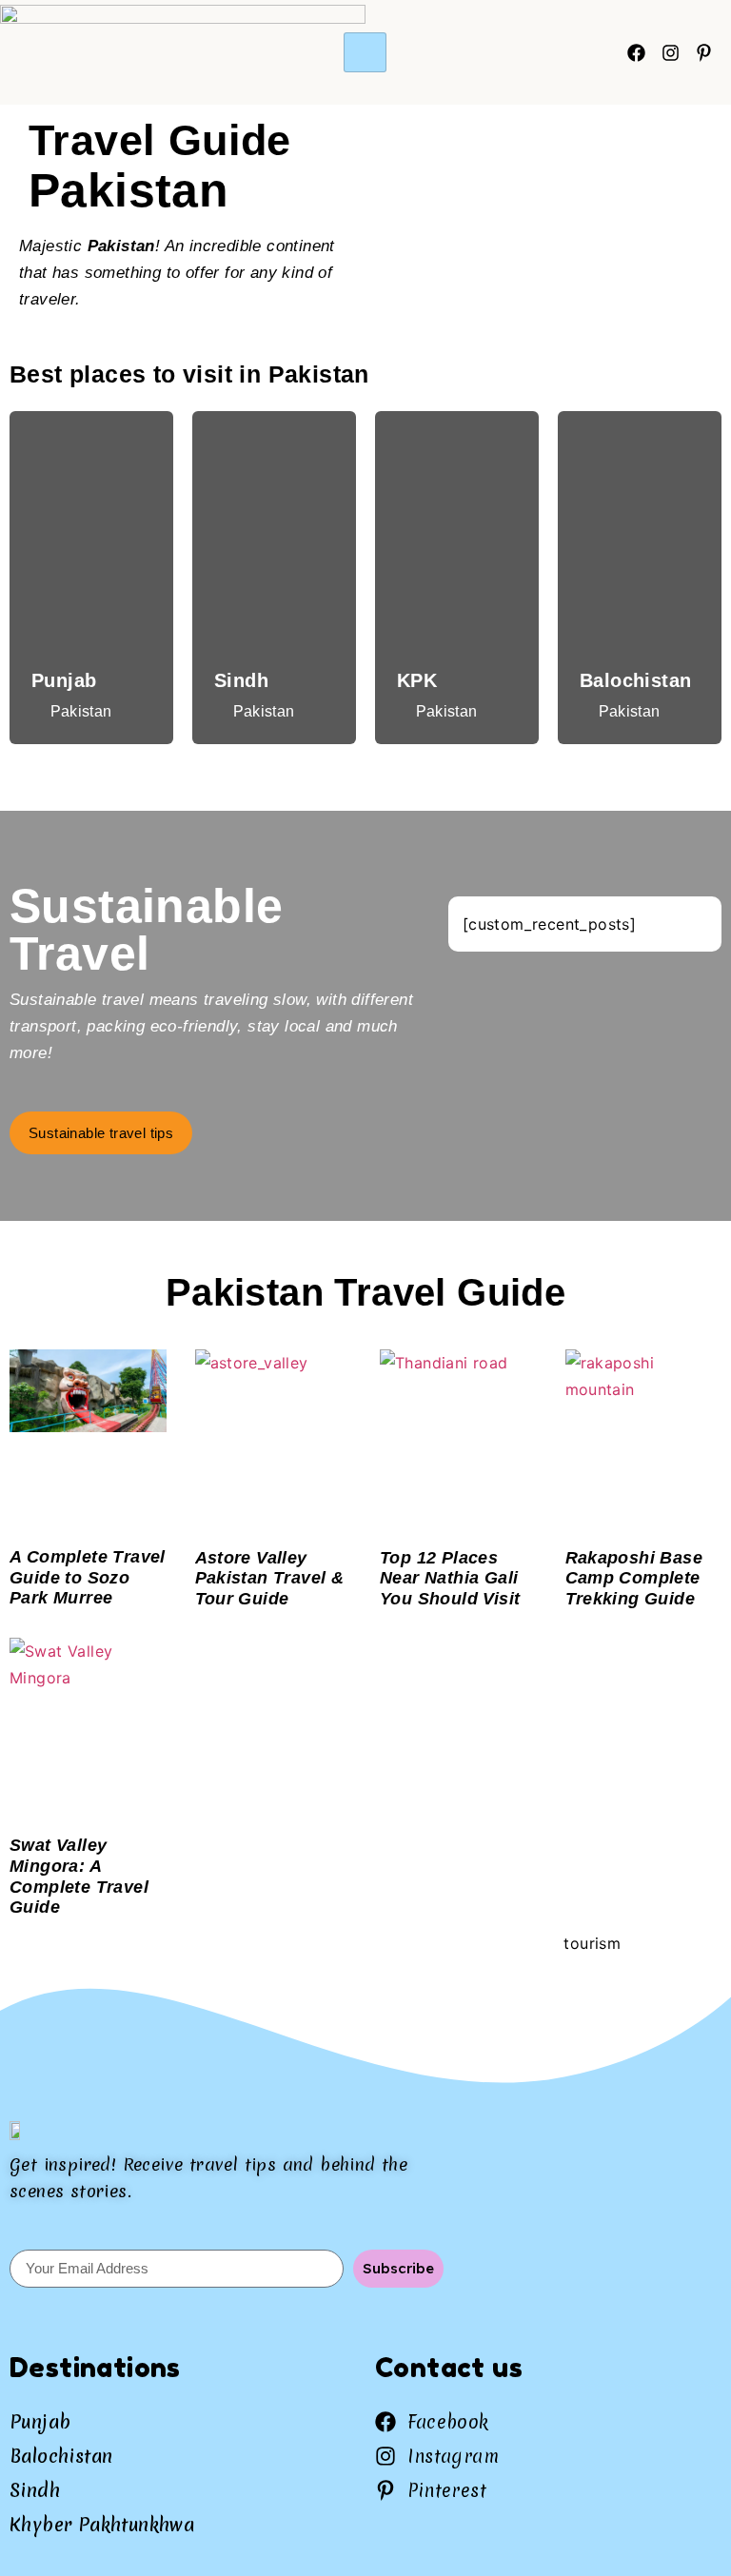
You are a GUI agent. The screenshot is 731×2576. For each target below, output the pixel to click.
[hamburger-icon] (365, 52)
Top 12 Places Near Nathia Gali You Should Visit (450, 1578)
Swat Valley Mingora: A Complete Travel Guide (79, 1876)
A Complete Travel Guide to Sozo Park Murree (88, 1577)
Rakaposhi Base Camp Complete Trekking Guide (634, 1578)
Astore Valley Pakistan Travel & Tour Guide (270, 1578)
